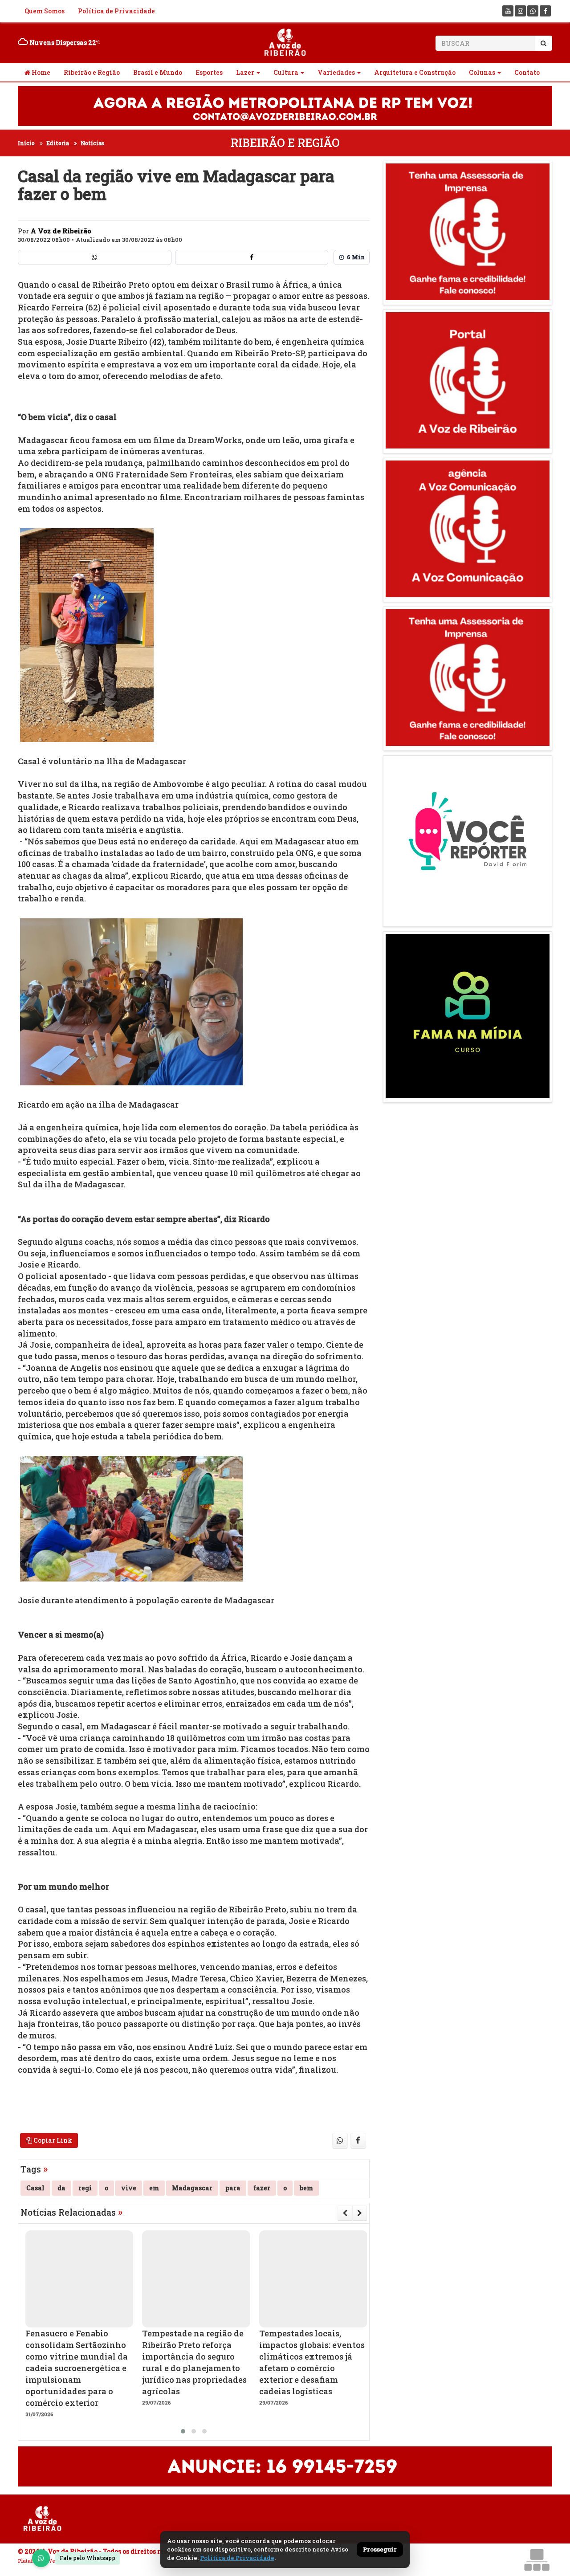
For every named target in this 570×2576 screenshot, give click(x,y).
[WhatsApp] (41, 2558)
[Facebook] (545, 11)
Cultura (286, 72)
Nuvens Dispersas (62, 43)
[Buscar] (544, 43)
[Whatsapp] (533, 11)
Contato (527, 72)
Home (40, 72)
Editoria (58, 143)
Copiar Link (52, 2140)
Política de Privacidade (116, 11)
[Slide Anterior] (345, 2213)
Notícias (92, 143)
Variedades (336, 72)
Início (26, 143)
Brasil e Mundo (158, 72)
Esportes (209, 72)
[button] (183, 2431)
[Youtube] (508, 11)
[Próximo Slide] (360, 2213)
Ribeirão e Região (92, 72)
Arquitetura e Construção (415, 72)
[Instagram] (520, 11)
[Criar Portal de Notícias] (537, 2560)
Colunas (482, 72)
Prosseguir (380, 2549)
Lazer (245, 72)
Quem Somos (45, 11)
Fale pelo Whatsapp (88, 2558)
